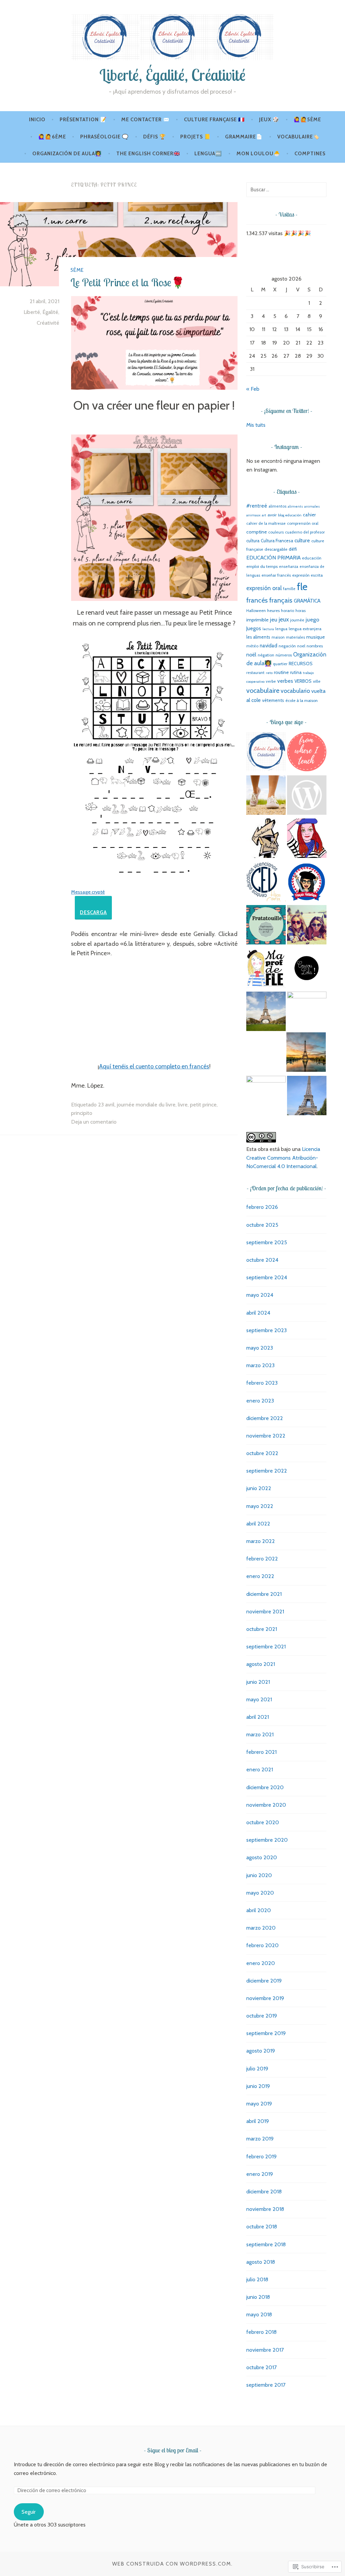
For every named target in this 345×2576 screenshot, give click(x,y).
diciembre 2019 (264, 1981)
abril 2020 (259, 1910)
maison (278, 637)
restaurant (255, 673)
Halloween (256, 610)
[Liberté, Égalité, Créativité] (266, 753)
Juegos (254, 628)
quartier (280, 664)
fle (302, 587)
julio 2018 (257, 2279)
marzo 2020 (261, 1928)
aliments (295, 506)
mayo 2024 (260, 1295)
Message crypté (88, 892)
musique (316, 637)
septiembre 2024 (267, 1277)
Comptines (310, 154)
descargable (276, 549)
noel (301, 646)
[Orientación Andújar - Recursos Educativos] (266, 839)
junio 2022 (259, 1488)
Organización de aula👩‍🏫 (67, 154)
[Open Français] (266, 1012)
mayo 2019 (259, 2104)
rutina (296, 672)
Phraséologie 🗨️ (104, 137)
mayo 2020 (260, 1893)
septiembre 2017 (266, 2385)
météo (252, 646)
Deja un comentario (94, 1122)
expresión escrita (307, 575)
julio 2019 (257, 2069)
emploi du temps (262, 566)
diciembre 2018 (264, 2192)
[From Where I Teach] (307, 753)
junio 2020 (259, 1875)
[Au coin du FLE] (307, 796)
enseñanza (289, 567)
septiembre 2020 (267, 1840)
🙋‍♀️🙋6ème (52, 137)
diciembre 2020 (265, 1787)
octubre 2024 (262, 1260)
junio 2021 (258, 1682)
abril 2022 (258, 1524)
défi (293, 549)
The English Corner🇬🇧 (148, 154)
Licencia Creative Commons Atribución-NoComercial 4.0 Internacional (283, 1158)
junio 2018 (258, 2297)
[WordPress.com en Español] (266, 1096)
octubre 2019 (262, 2016)
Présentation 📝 (83, 120)
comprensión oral (303, 523)
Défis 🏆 (155, 137)
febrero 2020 (262, 1945)
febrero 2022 (262, 1559)
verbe (271, 681)
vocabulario (295, 691)
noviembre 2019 (265, 1998)
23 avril (106, 1105)
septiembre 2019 (266, 2033)
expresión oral (264, 588)
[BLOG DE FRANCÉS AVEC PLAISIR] (307, 839)
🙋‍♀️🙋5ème (307, 120)
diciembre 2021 (264, 1594)
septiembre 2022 (267, 1471)
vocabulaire (263, 690)
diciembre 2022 (265, 1418)
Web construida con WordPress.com (172, 2564)
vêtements (273, 700)
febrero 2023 (262, 1383)
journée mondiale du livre (146, 1105)
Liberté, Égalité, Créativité (172, 75)
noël (251, 655)
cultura (253, 541)
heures (273, 610)
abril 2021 (258, 1717)
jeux (284, 619)
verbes (285, 681)
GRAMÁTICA (307, 601)
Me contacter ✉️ (146, 120)
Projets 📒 (196, 137)
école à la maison (302, 700)
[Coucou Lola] (307, 969)
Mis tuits (256, 425)
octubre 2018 (262, 2227)
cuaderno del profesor (305, 532)
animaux (253, 515)
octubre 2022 (262, 1453)
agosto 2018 (261, 2262)
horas (301, 610)
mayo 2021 (259, 1699)
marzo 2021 (260, 1734)
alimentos (277, 506)
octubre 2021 (262, 1629)
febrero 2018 (261, 2332)
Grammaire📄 (244, 137)
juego (312, 619)
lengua (281, 629)
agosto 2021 (261, 1664)
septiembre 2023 (266, 1330)
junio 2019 (258, 2086)
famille (289, 589)
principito (82, 1113)
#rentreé (257, 506)
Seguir (29, 2512)
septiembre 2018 (266, 2244)
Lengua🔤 (208, 154)
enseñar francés (276, 575)
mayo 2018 (259, 2314)
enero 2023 (260, 1401)
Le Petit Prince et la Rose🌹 (128, 282)
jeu (274, 619)
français (281, 600)
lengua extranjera (305, 629)
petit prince (203, 1105)
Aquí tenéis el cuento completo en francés (154, 1066)
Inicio (37, 120)
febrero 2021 (261, 1752)
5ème (77, 270)
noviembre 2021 (265, 1612)
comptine (257, 532)
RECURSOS (301, 664)
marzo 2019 (260, 2139)
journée (297, 620)
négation (266, 655)
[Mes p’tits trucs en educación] (307, 926)
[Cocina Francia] (307, 1011)
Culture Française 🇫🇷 (214, 120)
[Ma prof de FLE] (266, 969)
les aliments (258, 637)
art (264, 515)
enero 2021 (260, 1769)
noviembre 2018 (265, 2209)
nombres (315, 646)
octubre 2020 (263, 1822)
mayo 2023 (260, 1348)
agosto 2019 (261, 2051)
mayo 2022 (260, 1506)
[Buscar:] (286, 189)
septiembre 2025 (267, 1242)
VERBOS (303, 681)
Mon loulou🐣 (258, 154)
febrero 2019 (261, 2156)
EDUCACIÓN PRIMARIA (273, 558)
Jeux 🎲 (269, 120)
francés (257, 600)
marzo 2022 (261, 1541)
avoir (272, 515)
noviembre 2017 (265, 2350)
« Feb (253, 389)
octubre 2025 (262, 1225)
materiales (295, 637)
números (284, 655)
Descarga (93, 912)
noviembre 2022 (266, 1436)
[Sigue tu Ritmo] (266, 796)
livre (183, 1105)
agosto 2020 (262, 1857)
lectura (268, 629)
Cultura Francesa (277, 541)
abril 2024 (258, 1313)
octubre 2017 (261, 2367)
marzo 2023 (260, 1365)
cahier (309, 515)
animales (312, 506)
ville (317, 681)
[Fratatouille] (266, 926)
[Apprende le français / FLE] (306, 1053)
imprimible (257, 620)
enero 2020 (261, 1963)
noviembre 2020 (266, 1805)
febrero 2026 (262, 1207)
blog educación (290, 515)
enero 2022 (260, 1576)
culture (302, 540)
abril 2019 (258, 2121)
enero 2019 (260, 2174)
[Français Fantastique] (307, 883)
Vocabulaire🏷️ (299, 137)
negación (287, 646)
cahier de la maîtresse (266, 523)
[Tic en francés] (307, 1097)
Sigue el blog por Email (173, 2450)
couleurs (276, 532)
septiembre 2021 (266, 1647)
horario (288, 610)
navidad (269, 646)
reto (269, 673)
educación (312, 558)
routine (281, 672)
